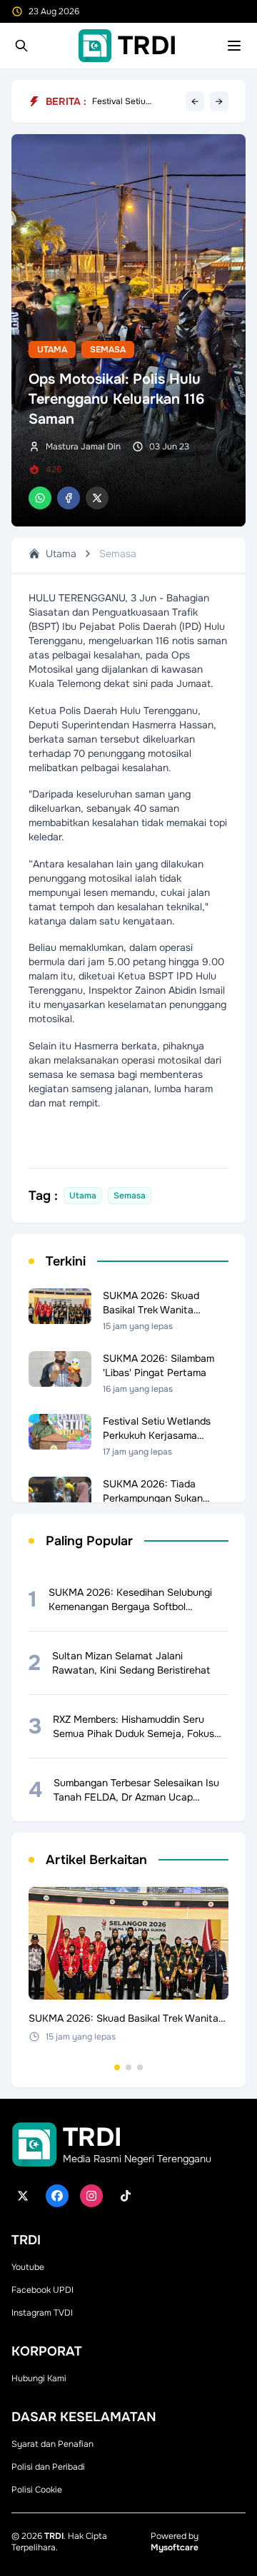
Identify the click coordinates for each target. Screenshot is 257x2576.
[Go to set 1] (117, 2067)
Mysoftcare (175, 2547)
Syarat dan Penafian (52, 2444)
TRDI (54, 2536)
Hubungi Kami (39, 2378)
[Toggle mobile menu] (234, 46)
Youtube (28, 2267)
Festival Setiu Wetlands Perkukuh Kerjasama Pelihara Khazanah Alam (131, 101)
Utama (52, 350)
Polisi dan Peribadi (48, 2467)
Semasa (108, 350)
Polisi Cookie (37, 2490)
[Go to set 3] (140, 2067)
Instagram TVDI (42, 2313)
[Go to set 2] (128, 2067)
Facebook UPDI (42, 2290)
